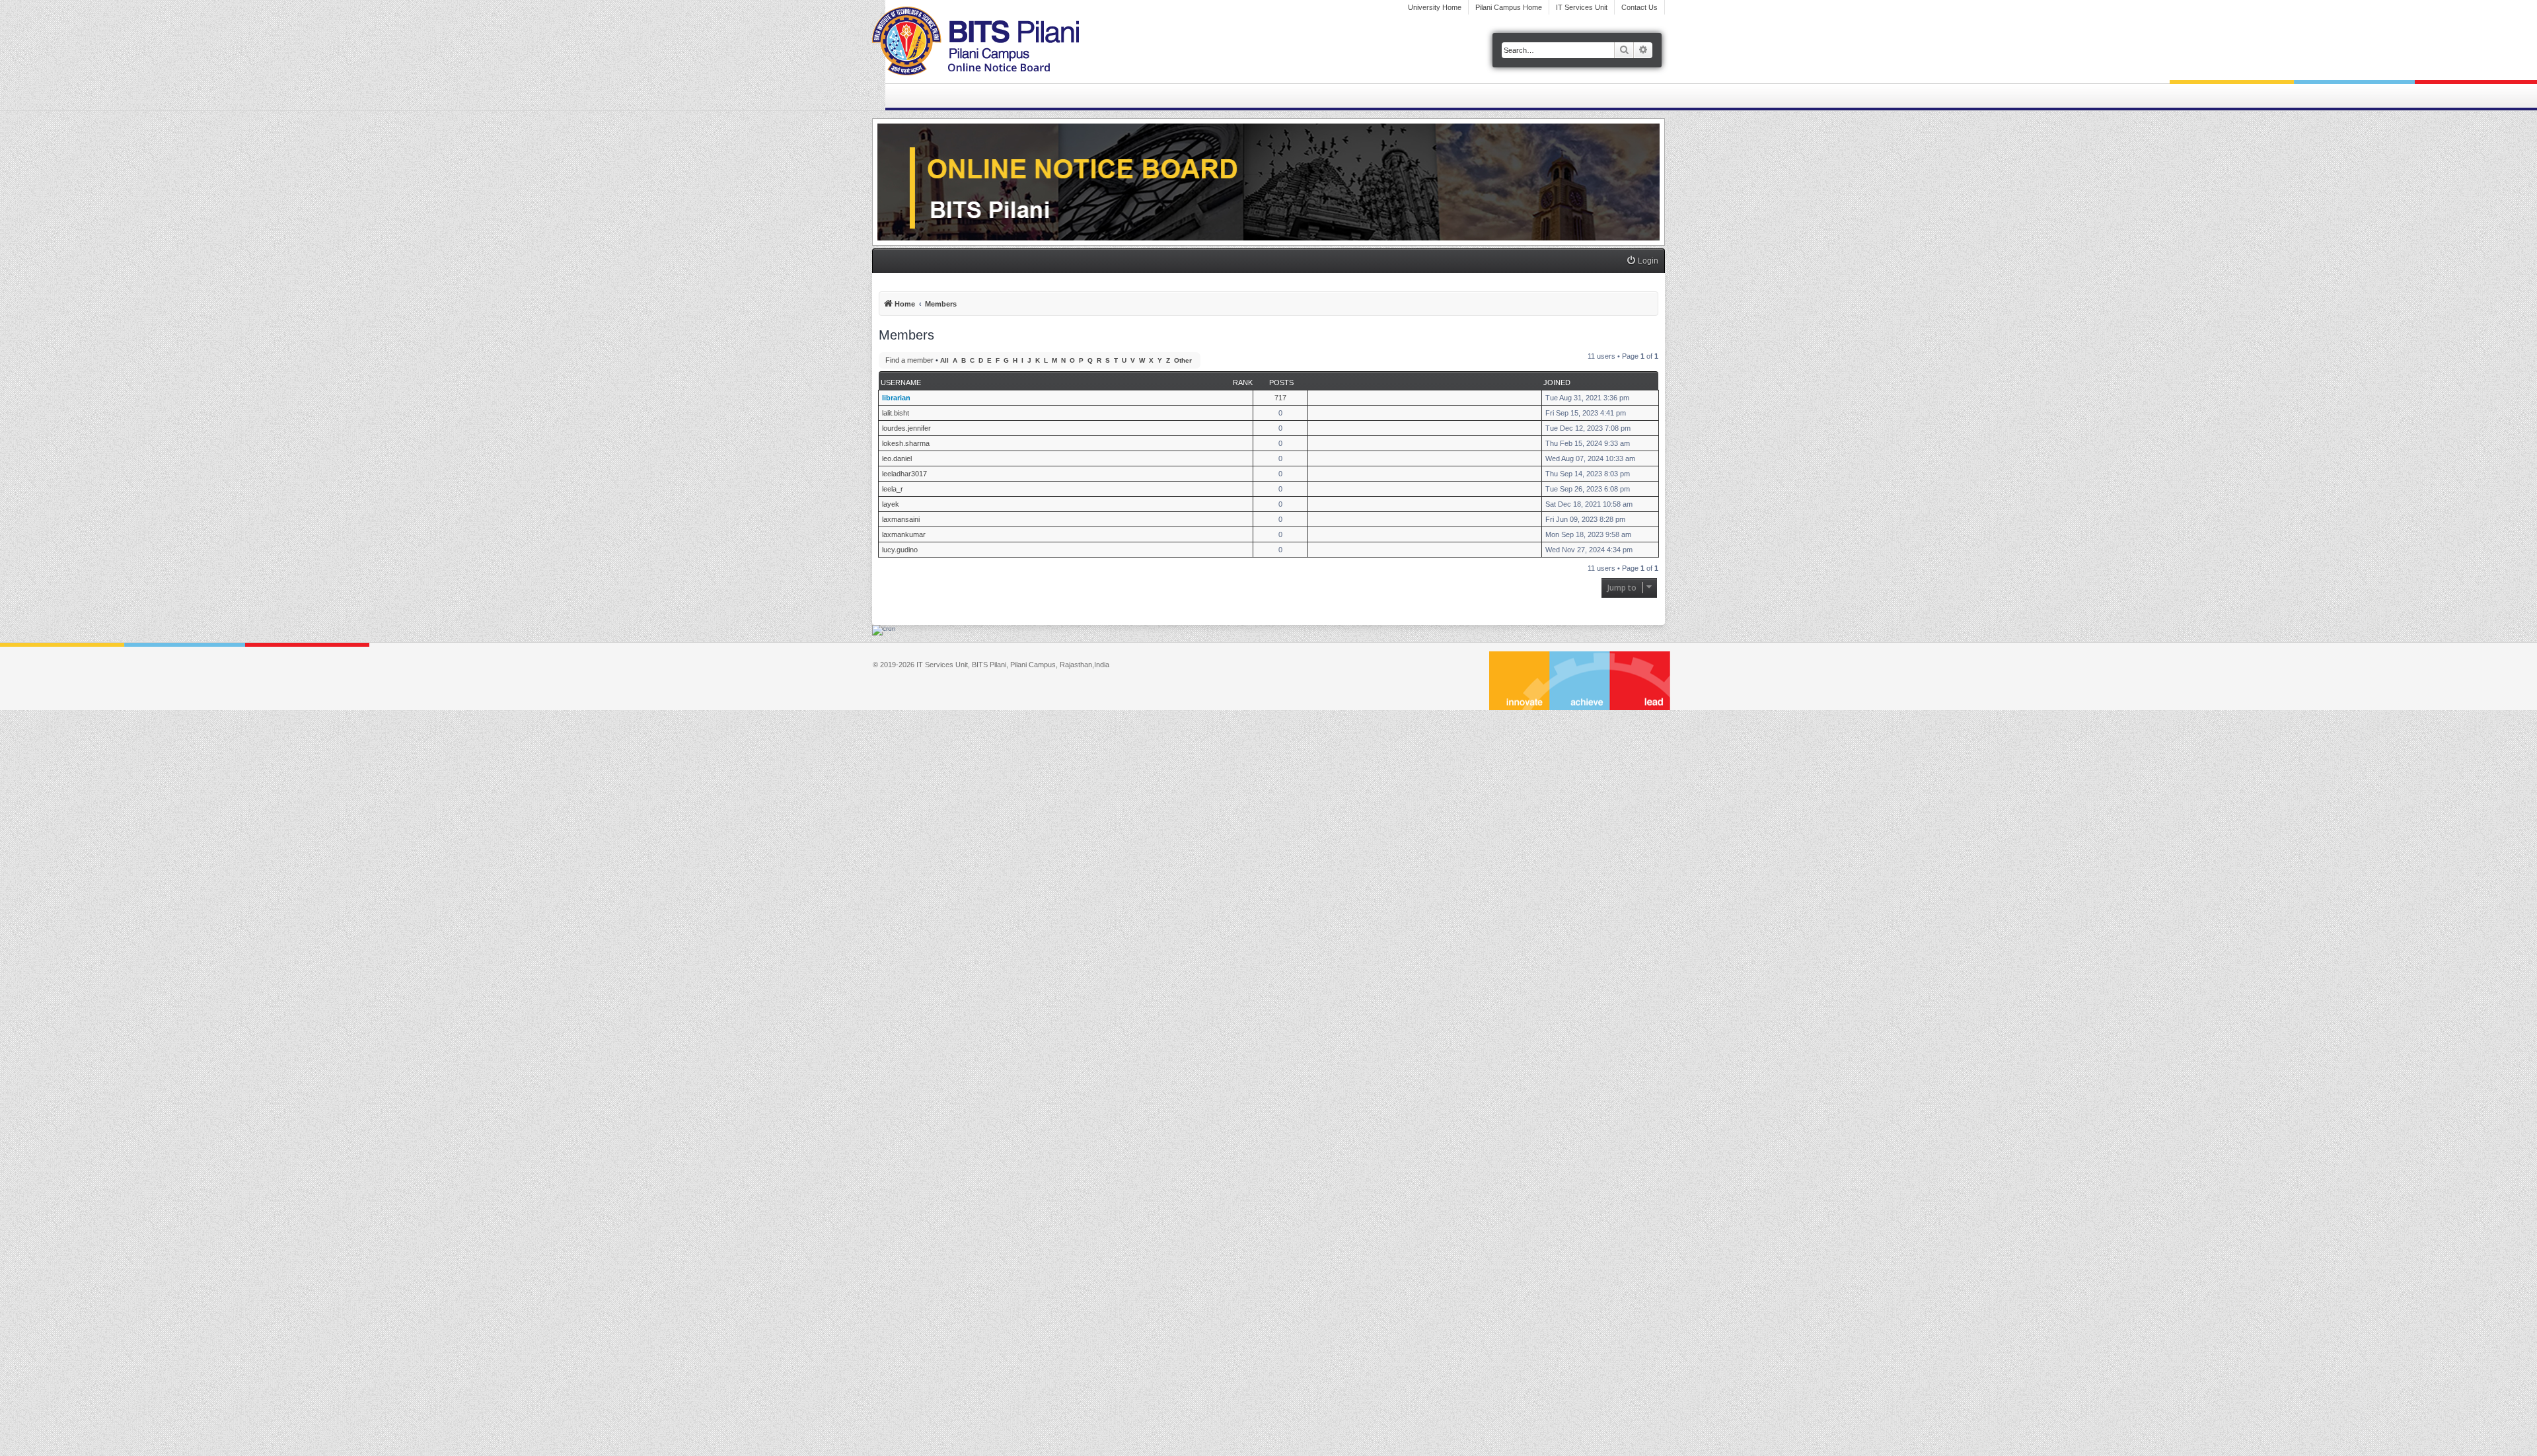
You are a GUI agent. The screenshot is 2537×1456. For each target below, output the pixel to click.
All (944, 360)
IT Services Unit (1582, 7)
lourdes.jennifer (906, 428)
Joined (1557, 382)
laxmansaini (901, 519)
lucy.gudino (900, 550)
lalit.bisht (896, 413)
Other (1183, 360)
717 (1280, 398)
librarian (896, 398)
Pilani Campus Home (1509, 7)
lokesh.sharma (906, 443)
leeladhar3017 (904, 474)
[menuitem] (1642, 261)
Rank (1243, 382)
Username (901, 382)
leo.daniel (897, 458)
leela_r (893, 489)
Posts (1281, 382)
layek (891, 504)
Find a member (909, 360)
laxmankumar (904, 534)
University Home (1435, 7)
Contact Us (1639, 7)
